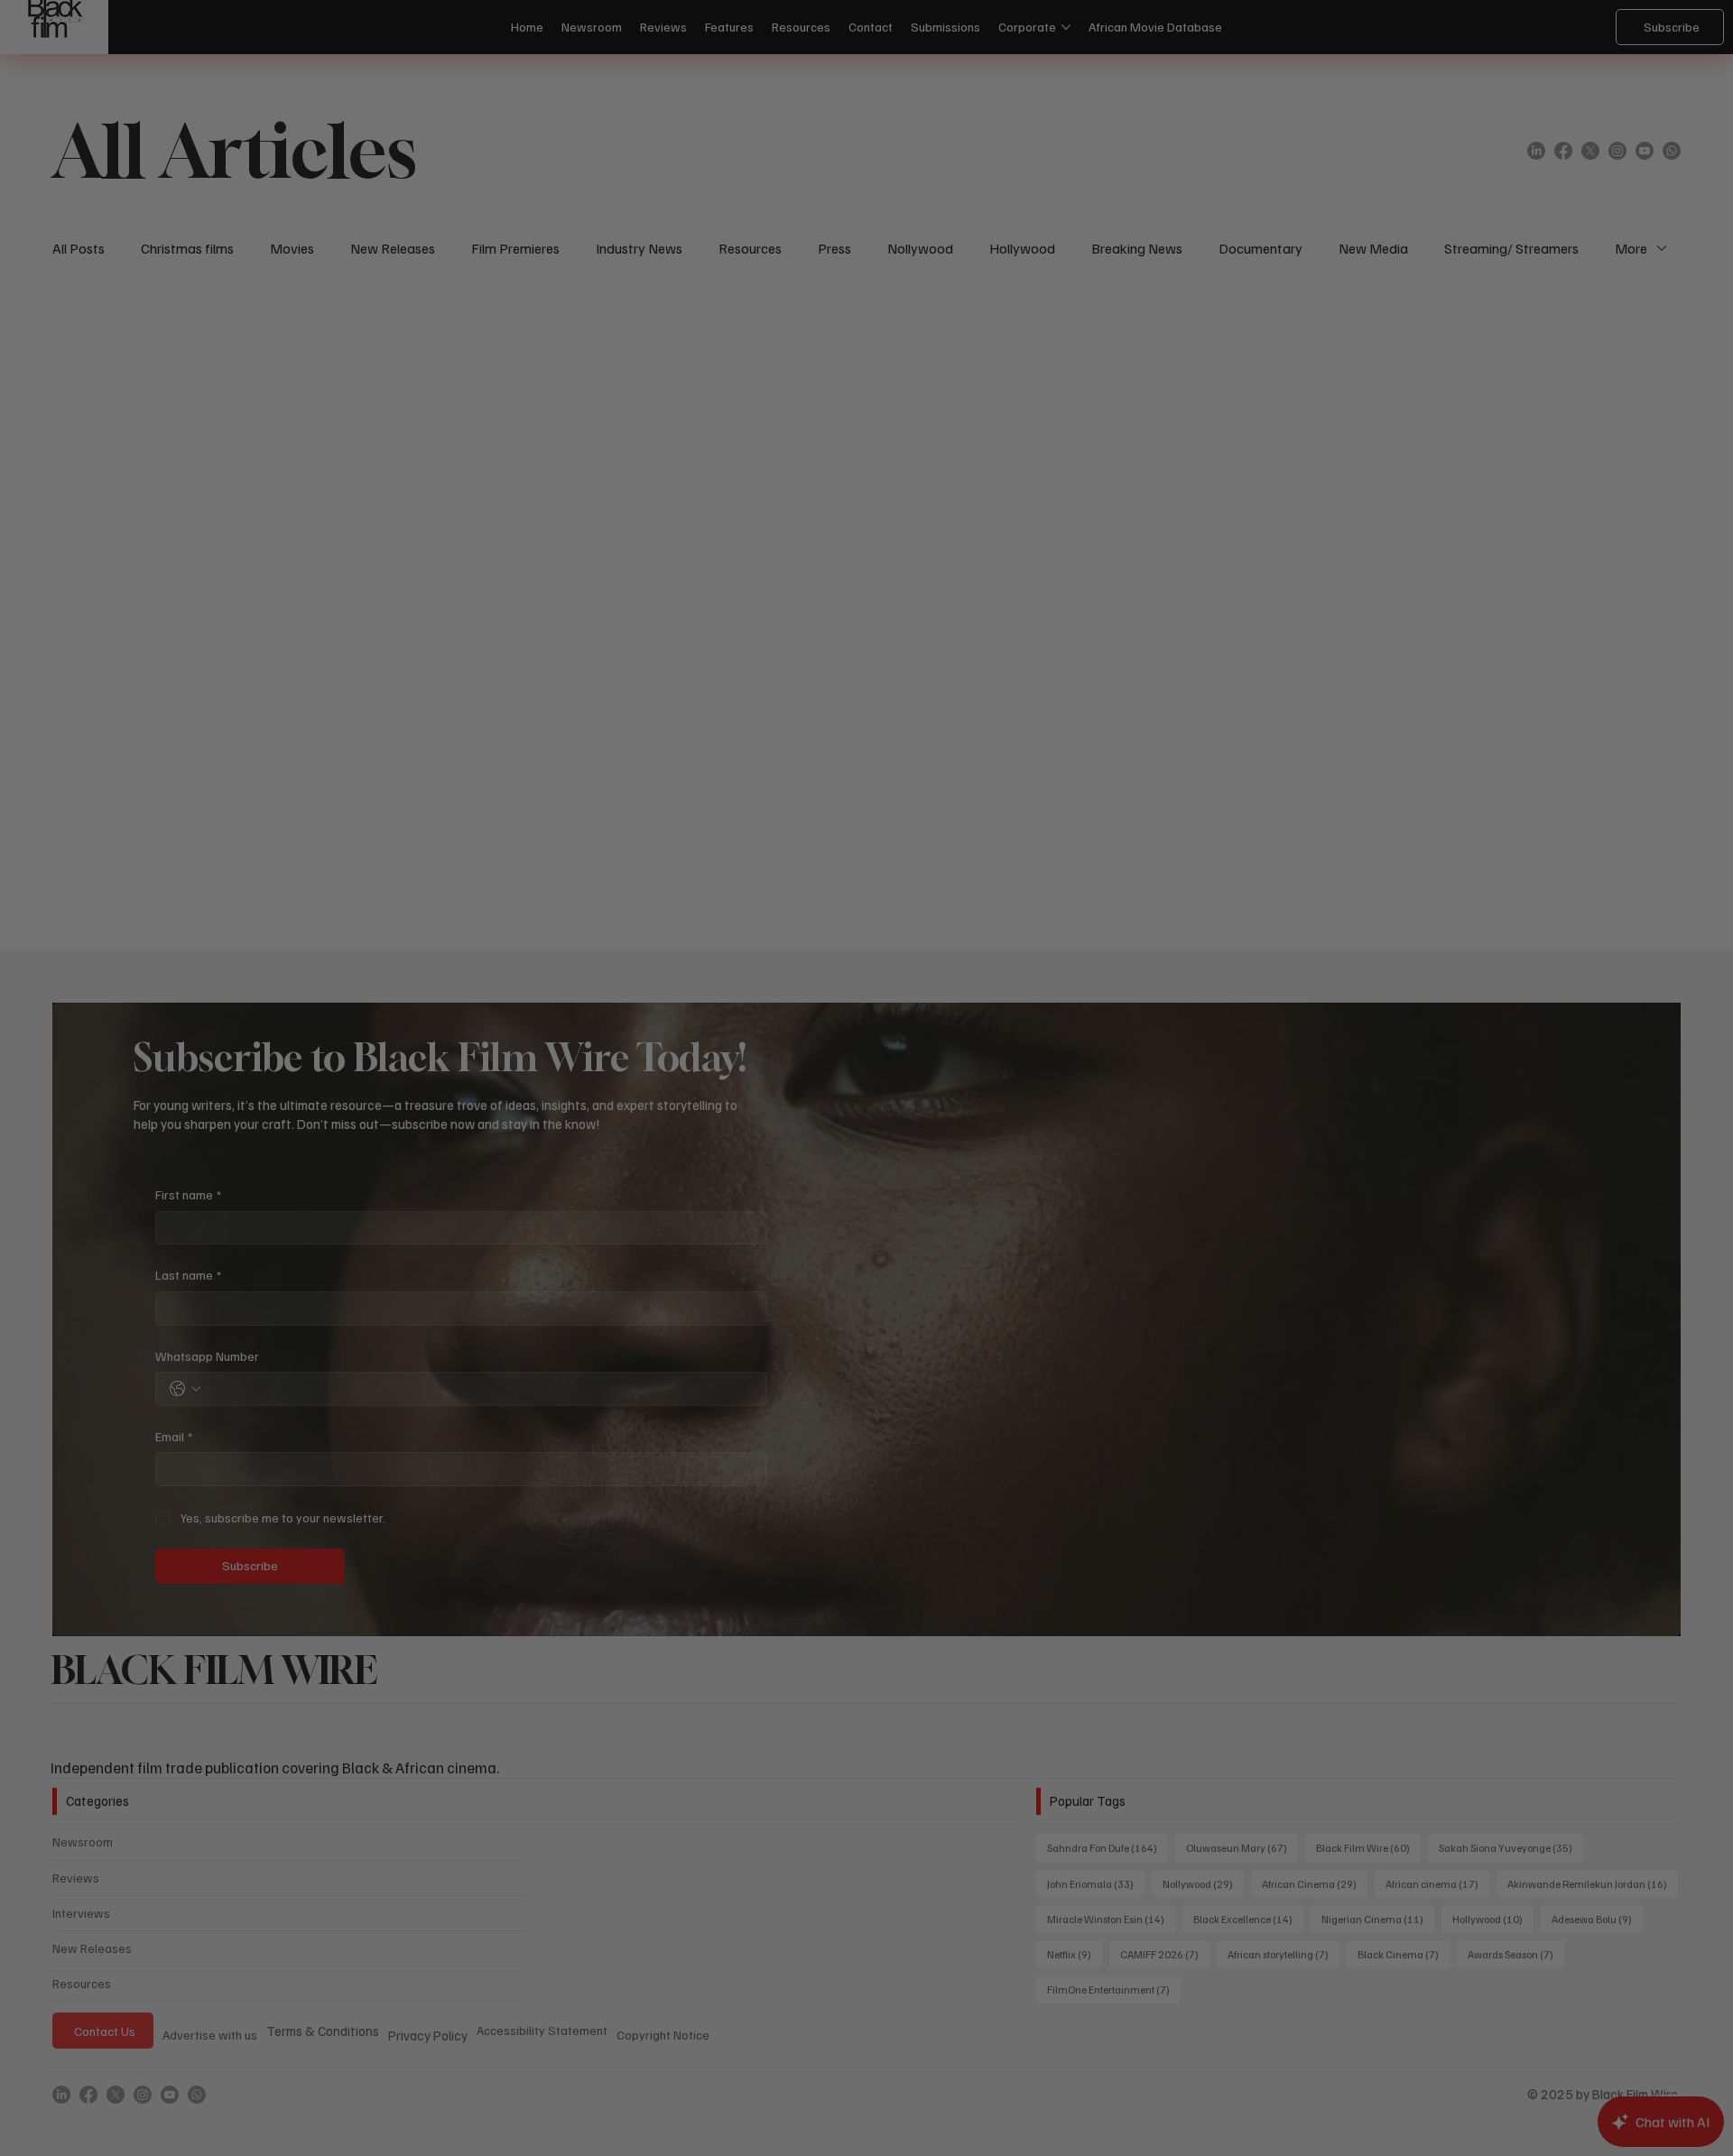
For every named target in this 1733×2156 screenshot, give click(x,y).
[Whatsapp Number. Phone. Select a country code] (623, 1167)
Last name (626, 1054)
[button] (1161, 772)
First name (626, 972)
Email (612, 1214)
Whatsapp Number (645, 1134)
